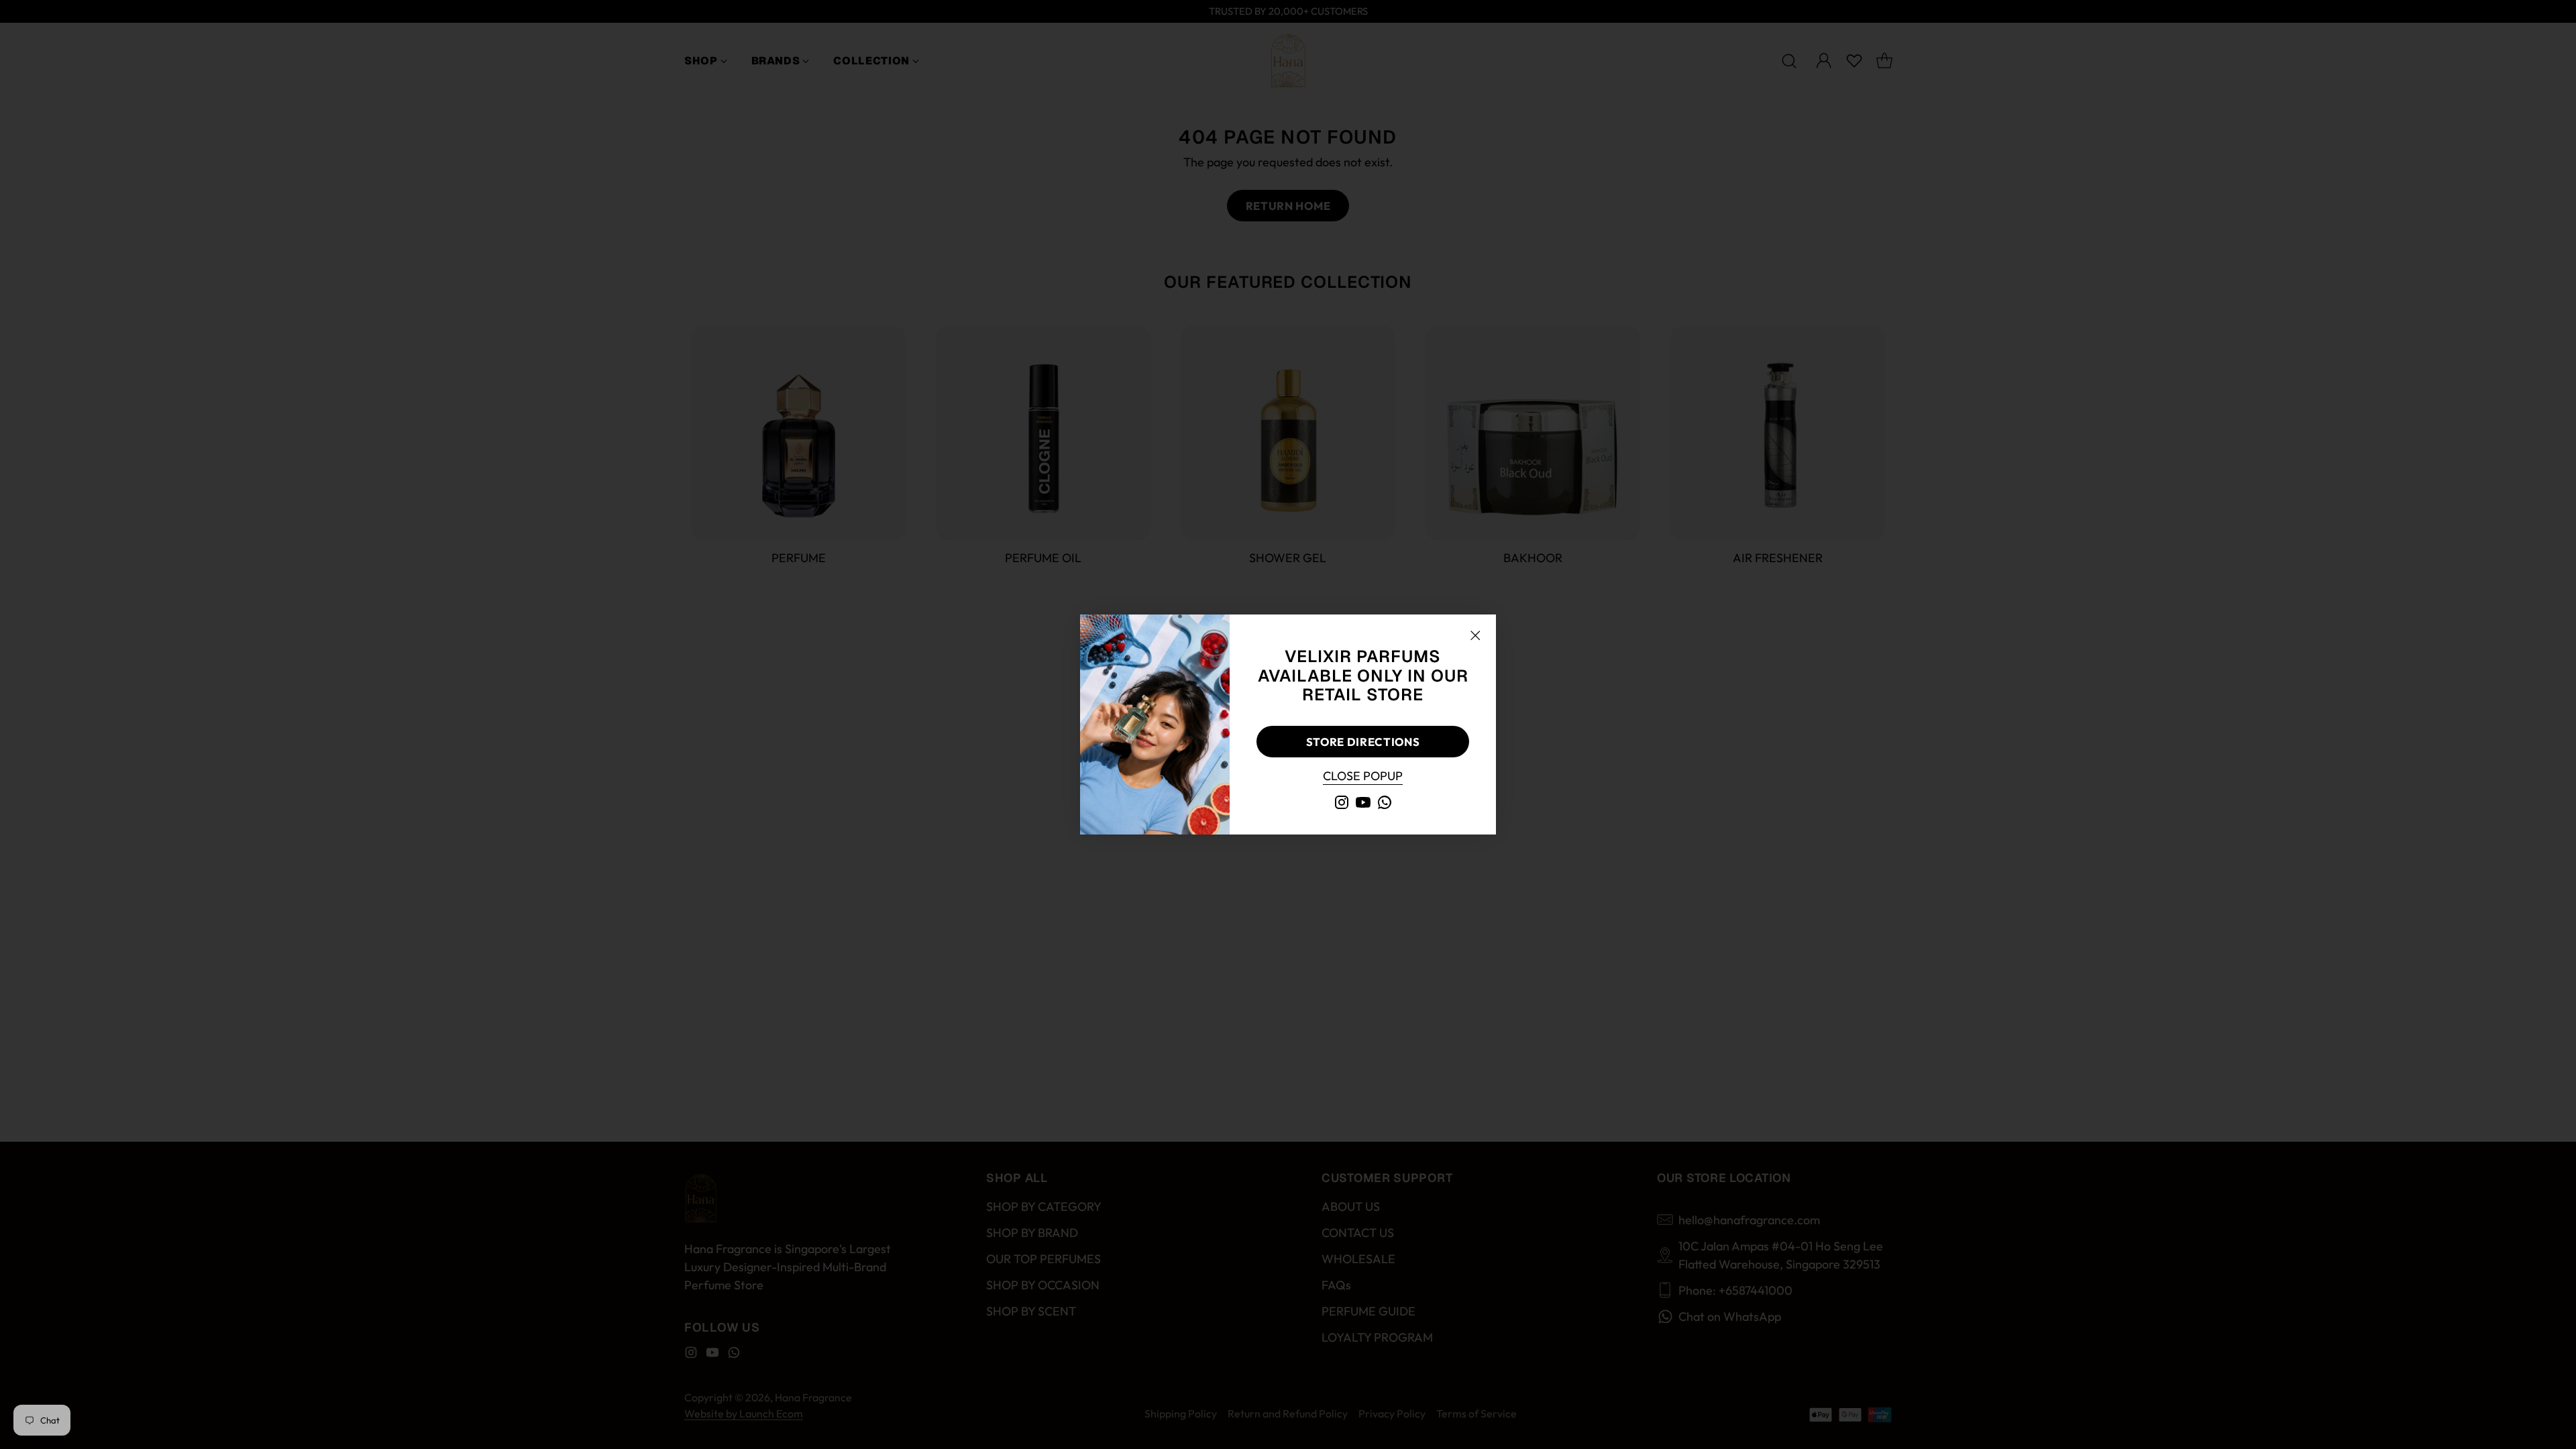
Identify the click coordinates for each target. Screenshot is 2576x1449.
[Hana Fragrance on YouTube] (1363, 805)
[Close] (1475, 635)
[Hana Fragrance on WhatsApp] (1385, 805)
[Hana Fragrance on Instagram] (1342, 805)
